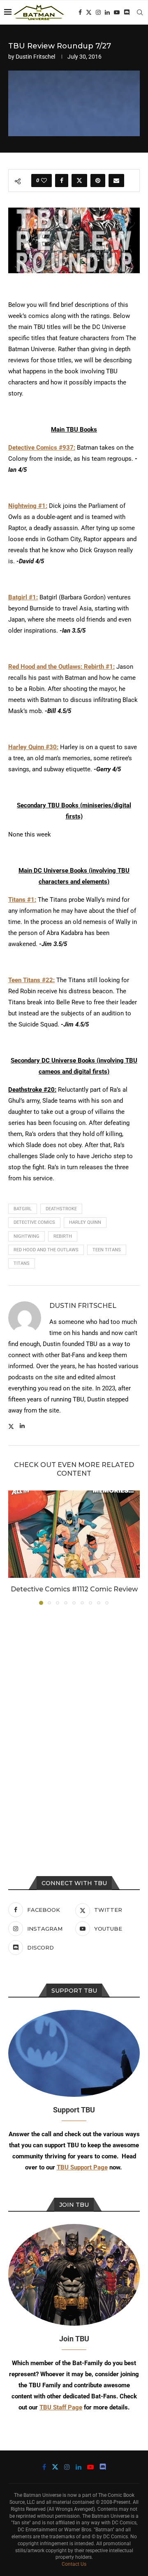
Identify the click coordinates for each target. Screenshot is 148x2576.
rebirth (63, 1236)
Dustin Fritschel (35, 57)
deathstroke (61, 1209)
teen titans (107, 1250)
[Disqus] (74, 1722)
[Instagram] (98, 12)
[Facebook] (80, 12)
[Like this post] (44, 181)
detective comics (34, 1222)
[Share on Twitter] (79, 181)
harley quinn (85, 1222)
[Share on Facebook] (62, 181)
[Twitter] (89, 12)
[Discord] (127, 12)
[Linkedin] (107, 12)
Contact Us (74, 2564)
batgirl (23, 1209)
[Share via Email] (116, 181)
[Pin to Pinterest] (98, 181)
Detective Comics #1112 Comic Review (74, 1589)
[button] (15, 1547)
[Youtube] (117, 12)
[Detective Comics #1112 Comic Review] (74, 1534)
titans (22, 1263)
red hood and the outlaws (46, 1250)
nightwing (27, 1236)
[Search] (140, 12)
